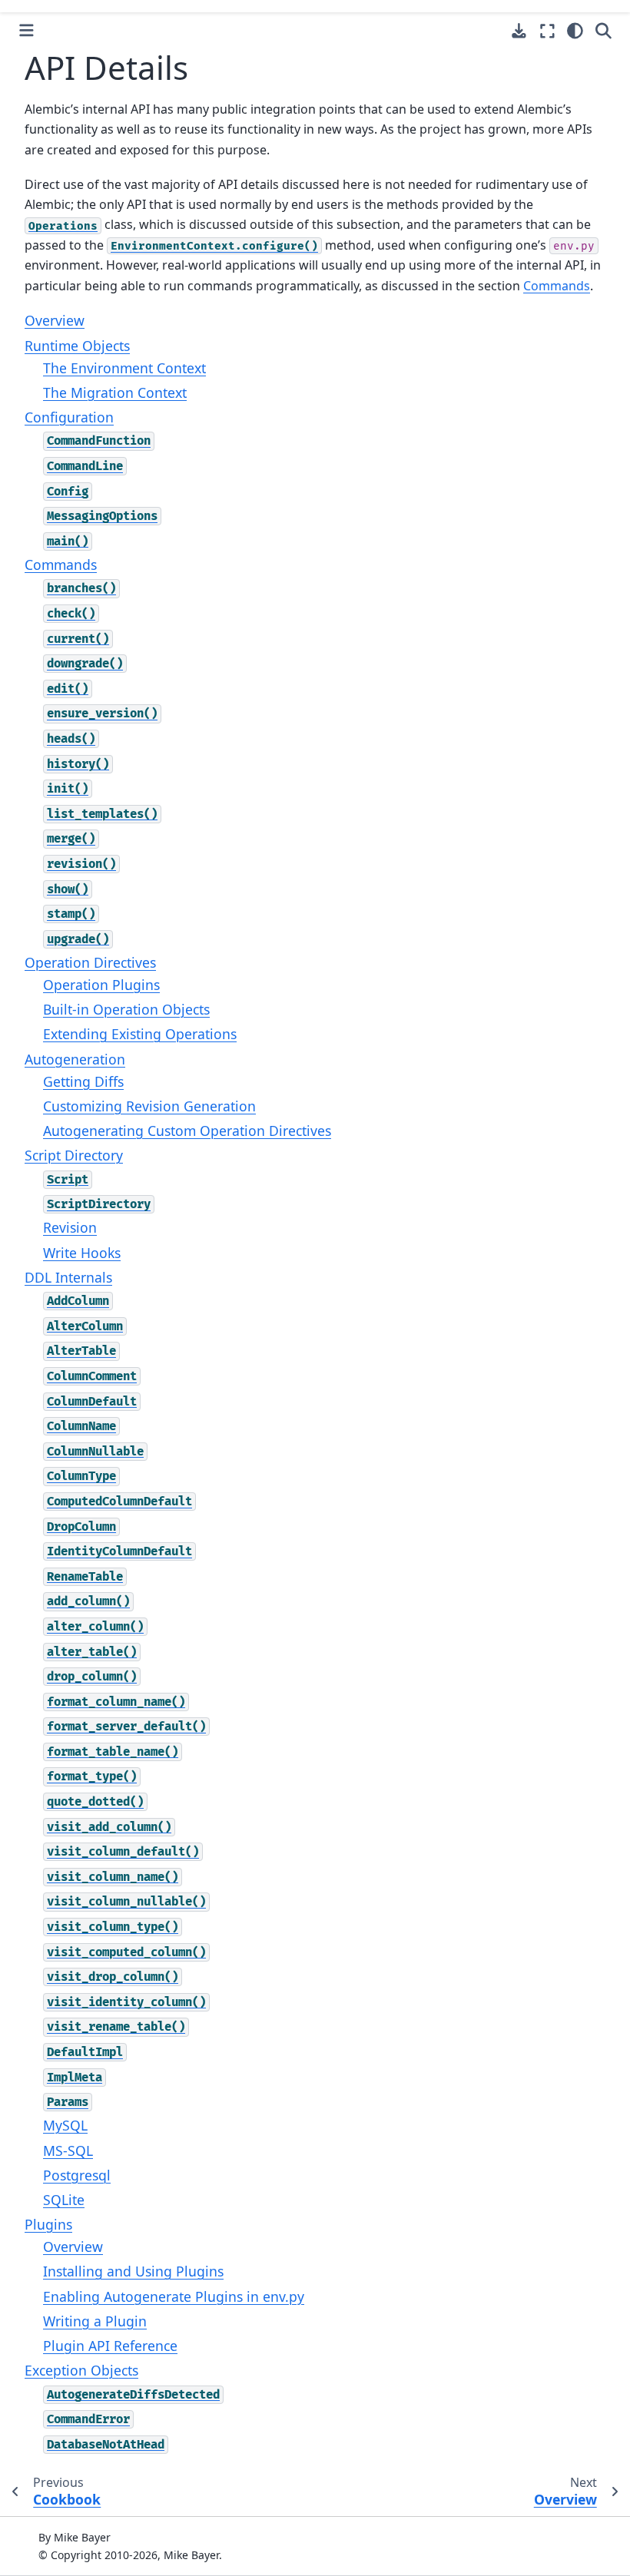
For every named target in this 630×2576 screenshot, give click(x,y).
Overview (55, 320)
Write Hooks (82, 1253)
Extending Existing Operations (140, 1034)
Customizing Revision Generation (149, 1106)
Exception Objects (81, 2370)
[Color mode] (575, 31)
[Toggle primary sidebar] (27, 30)
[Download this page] (519, 31)
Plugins (48, 2224)
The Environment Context (124, 368)
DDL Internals (68, 1277)
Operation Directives (90, 962)
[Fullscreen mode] (547, 31)
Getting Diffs (83, 1081)
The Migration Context (115, 392)
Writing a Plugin (95, 2321)
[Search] (603, 31)
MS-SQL (68, 2151)
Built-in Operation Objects (126, 1009)
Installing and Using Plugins (133, 2271)
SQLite (64, 2200)
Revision (70, 1227)
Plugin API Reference (110, 2346)
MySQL (65, 2125)
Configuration (69, 417)
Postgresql (77, 2175)
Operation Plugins (101, 985)
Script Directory (74, 1155)
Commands (61, 565)
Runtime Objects (77, 346)
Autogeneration (75, 1059)
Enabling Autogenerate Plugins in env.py (174, 2296)
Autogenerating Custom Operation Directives (187, 1131)
